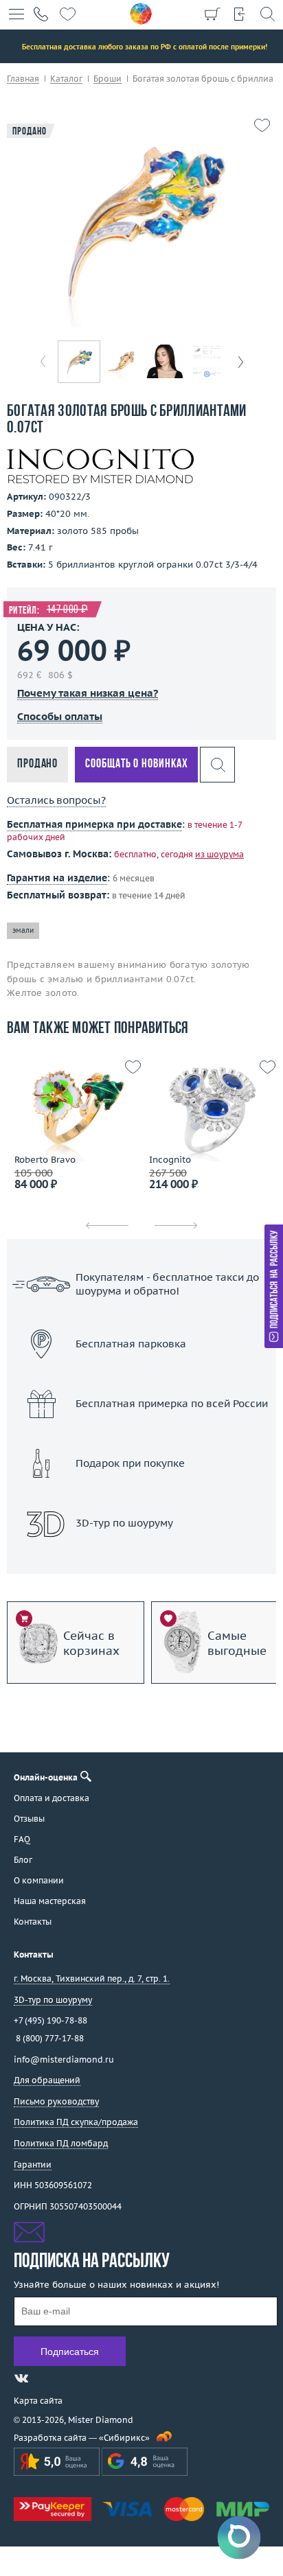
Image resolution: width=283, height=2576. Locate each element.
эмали (23, 930)
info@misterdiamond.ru (64, 2059)
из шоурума (219, 854)
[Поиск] (267, 14)
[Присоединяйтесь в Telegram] (46, 2378)
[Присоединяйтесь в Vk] (21, 2378)
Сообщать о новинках (136, 764)
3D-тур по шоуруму (141, 1558)
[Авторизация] (240, 14)
